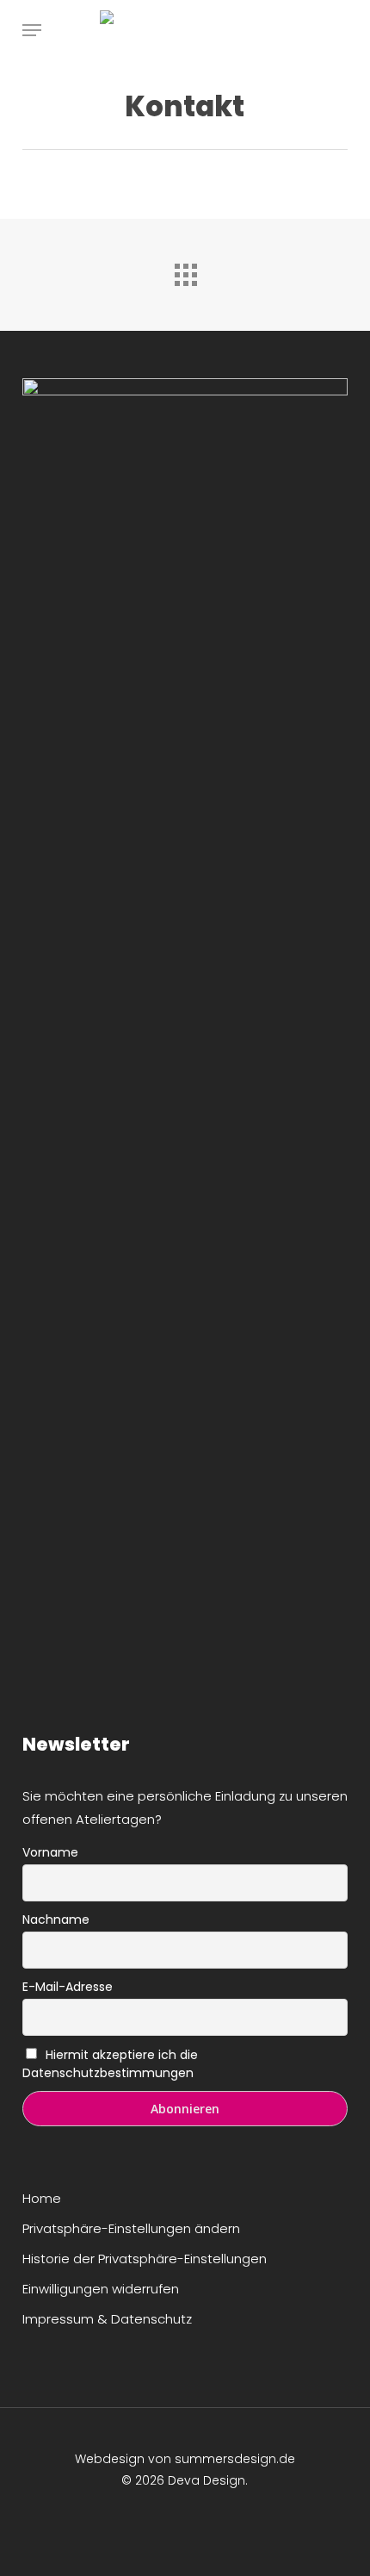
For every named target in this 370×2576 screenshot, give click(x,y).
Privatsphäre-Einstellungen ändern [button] (131, 2228)
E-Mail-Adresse (68, 1987)
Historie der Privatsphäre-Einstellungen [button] (145, 2259)
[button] (32, 30)
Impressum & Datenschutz (107, 2319)
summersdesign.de (235, 2459)
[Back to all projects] (185, 271)
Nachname (56, 1920)
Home (42, 2198)
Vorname (50, 1852)
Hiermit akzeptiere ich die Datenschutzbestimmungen (111, 2064)
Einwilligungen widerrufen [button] (101, 2289)
